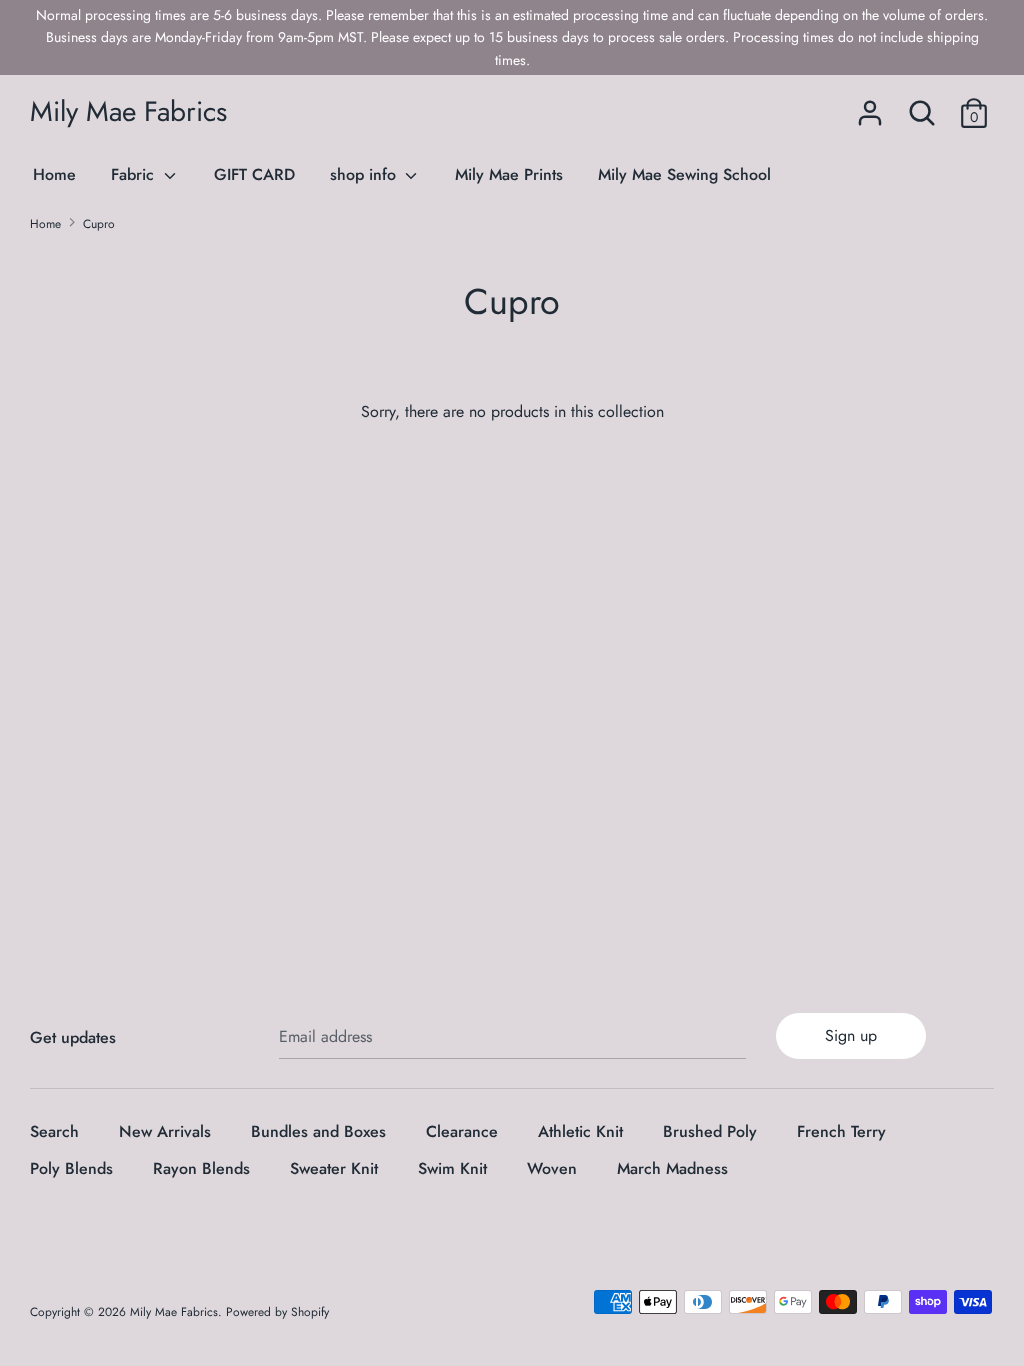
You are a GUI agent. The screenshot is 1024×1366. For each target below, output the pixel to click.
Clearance (462, 1131)
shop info (365, 174)
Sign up (851, 1035)
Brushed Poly (710, 1131)
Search (54, 1131)
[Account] (870, 105)
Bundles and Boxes (318, 1131)
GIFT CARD (254, 174)
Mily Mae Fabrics (128, 111)
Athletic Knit (580, 1131)
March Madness (672, 1168)
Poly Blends (71, 1168)
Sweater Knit (334, 1168)
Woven (552, 1168)
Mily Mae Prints (509, 174)
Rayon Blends (201, 1168)
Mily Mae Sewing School (684, 174)
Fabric (135, 174)
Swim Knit (452, 1168)
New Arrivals (165, 1131)
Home (54, 174)
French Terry (841, 1131)
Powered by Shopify (277, 1312)
